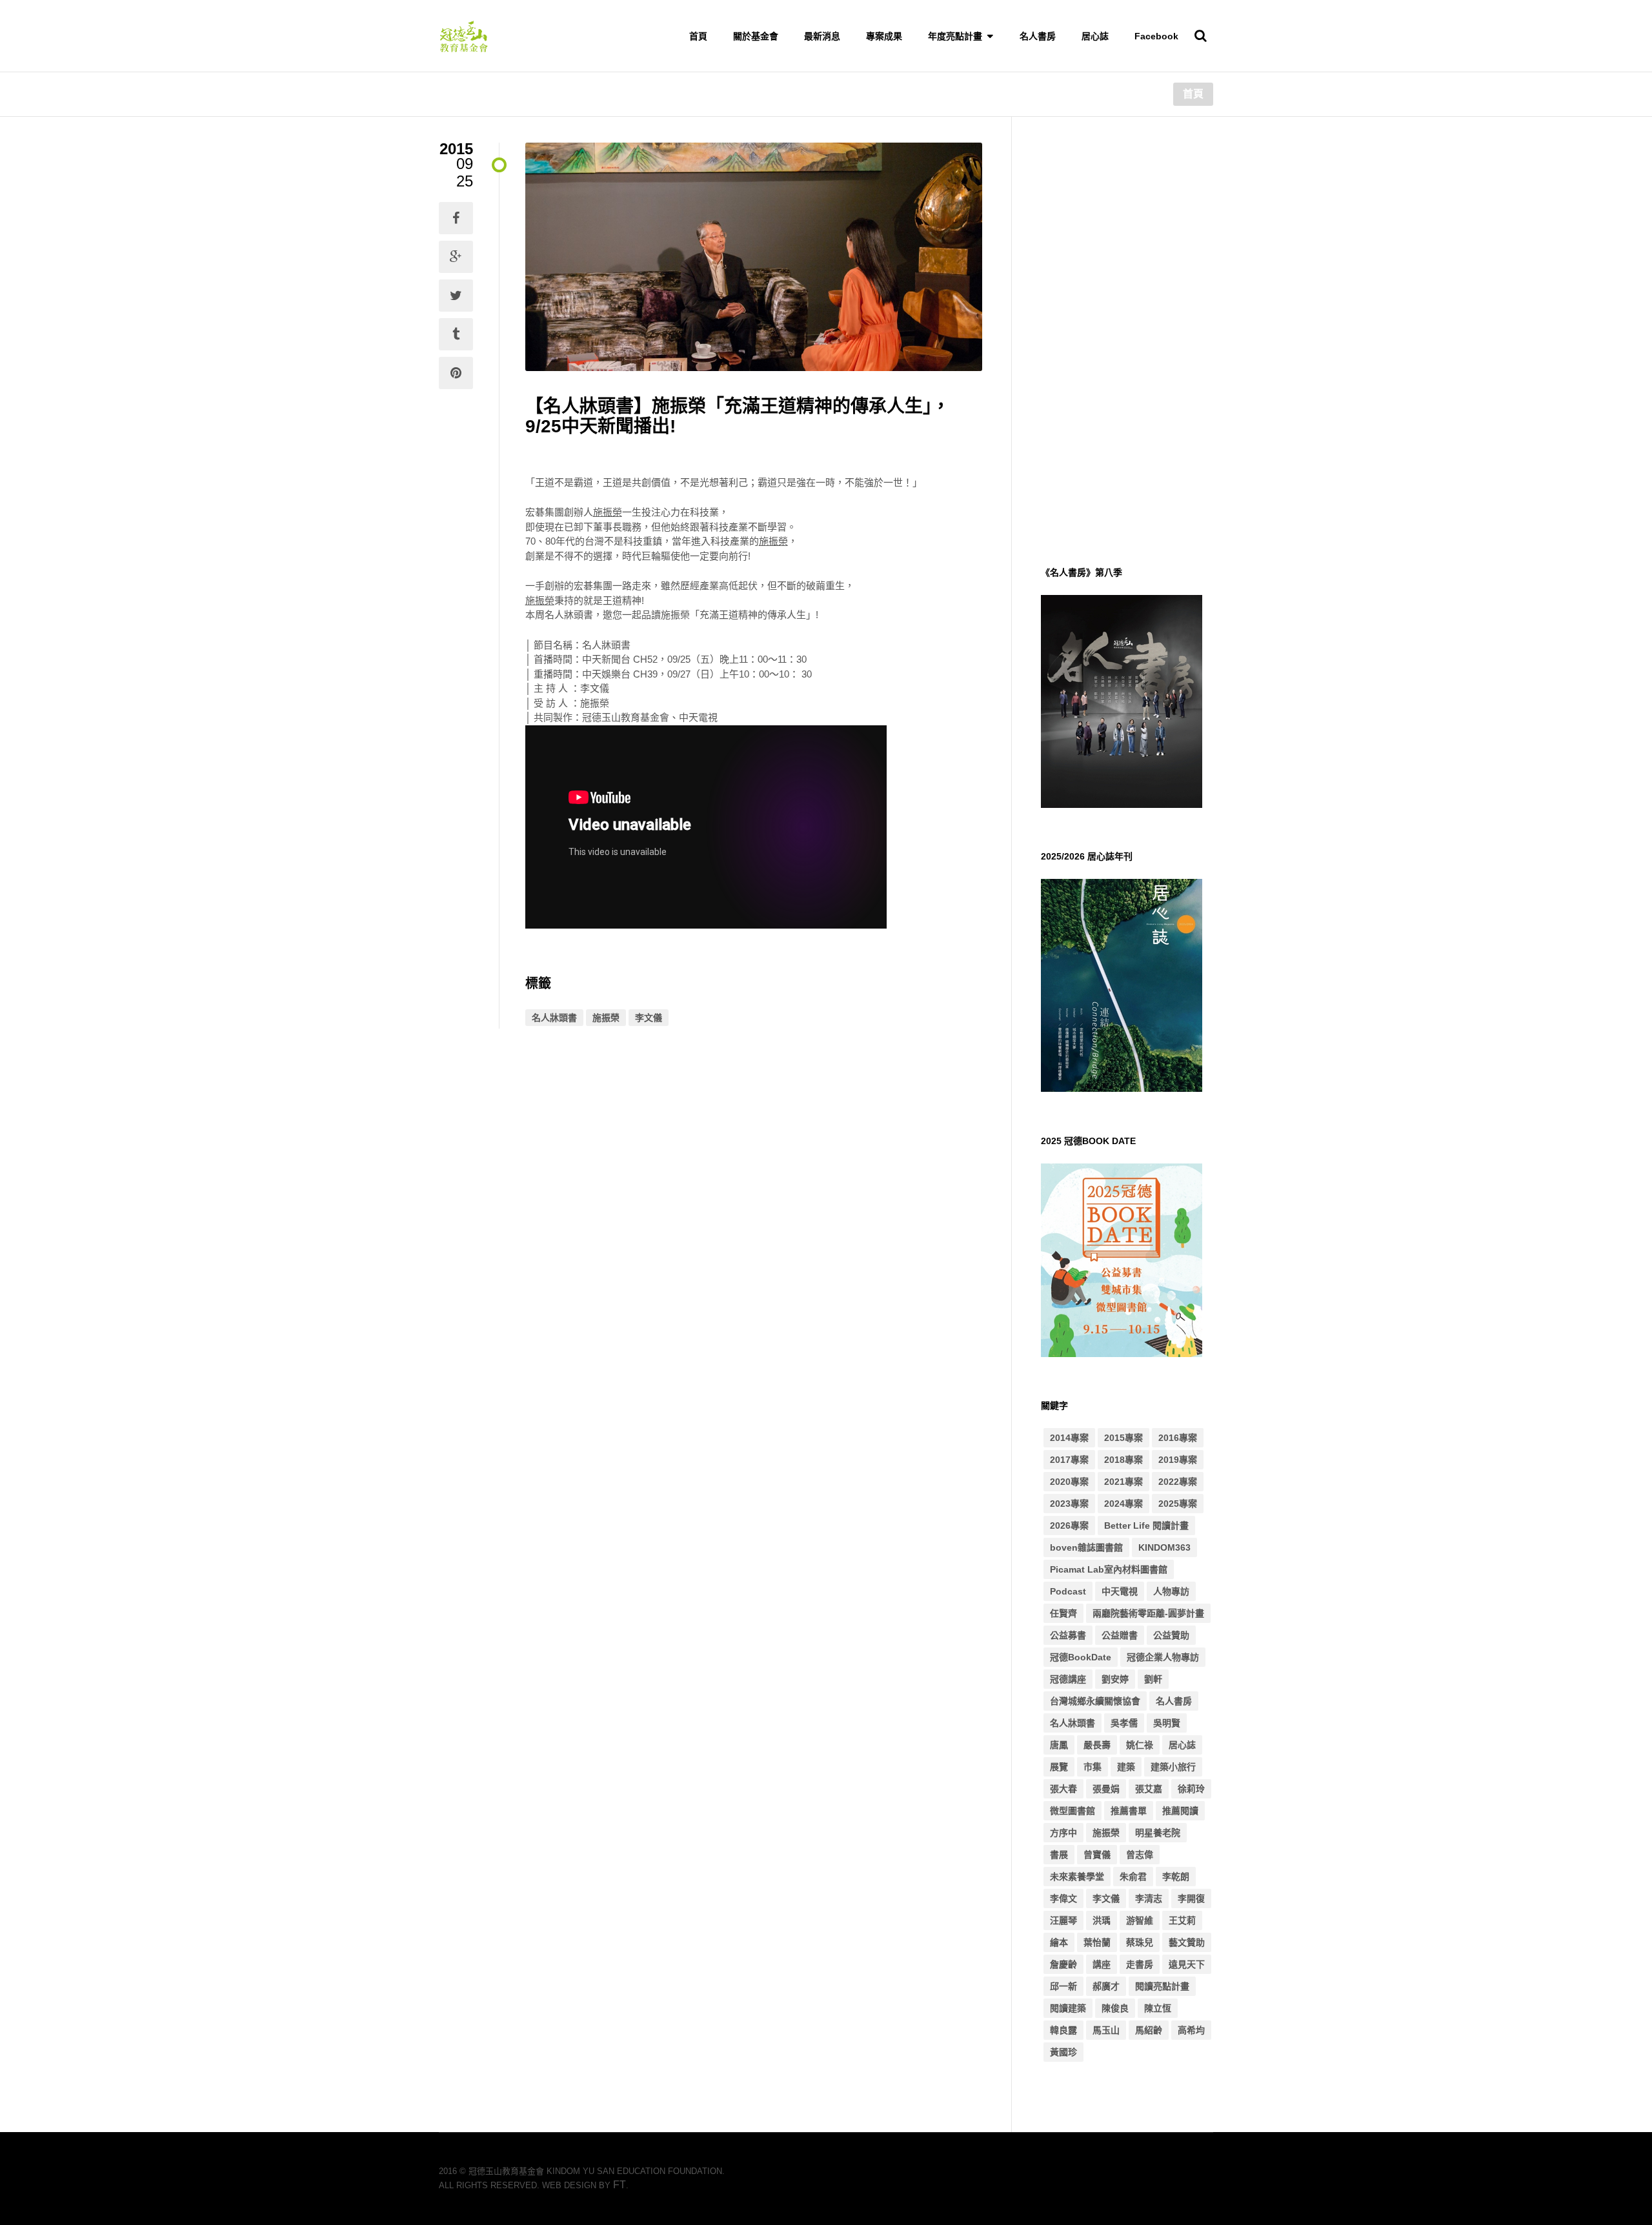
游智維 (1140, 1920)
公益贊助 (1171, 1635)
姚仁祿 (1140, 1745)
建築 (1126, 1767)
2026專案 (1069, 1525)
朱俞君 (1133, 1877)
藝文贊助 (1187, 1942)
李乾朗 (1176, 1877)
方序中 (1063, 1833)
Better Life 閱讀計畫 (1146, 1525)
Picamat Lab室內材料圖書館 (1109, 1569)
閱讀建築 (1068, 2008)
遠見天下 (1187, 1964)
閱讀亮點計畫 (1162, 1986)
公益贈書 (1120, 1635)
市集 (1093, 1767)
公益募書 (1068, 1635)
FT (619, 2185)
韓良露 (1063, 2030)
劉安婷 (1115, 1679)
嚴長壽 (1097, 1745)
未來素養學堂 (1077, 1877)
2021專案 (1123, 1482)
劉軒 (1153, 1679)
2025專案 (1178, 1504)
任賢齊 (1063, 1613)
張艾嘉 (1149, 1789)
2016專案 (1178, 1438)
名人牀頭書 (554, 1018)
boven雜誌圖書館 (1086, 1547)
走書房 (1140, 1964)
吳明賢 (1167, 1723)
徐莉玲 (1191, 1789)
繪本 (1059, 1942)
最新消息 (822, 36)
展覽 (1059, 1767)
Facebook (1156, 36)
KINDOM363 (1164, 1547)
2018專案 (1123, 1460)
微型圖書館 (1073, 1811)
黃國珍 (1063, 2052)
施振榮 (606, 1018)
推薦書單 (1129, 1811)
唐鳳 (1059, 1745)
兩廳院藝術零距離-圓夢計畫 (1148, 1613)
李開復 (1191, 1898)
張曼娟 (1106, 1789)
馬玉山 (1106, 2030)
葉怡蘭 (1097, 1942)
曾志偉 (1140, 1855)
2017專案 (1069, 1460)
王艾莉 (1182, 1920)
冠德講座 (1068, 1679)
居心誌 (1095, 36)
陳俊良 (1115, 2008)
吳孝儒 (1124, 1723)
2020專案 (1069, 1482)
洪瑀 (1102, 1920)
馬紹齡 (1149, 2030)
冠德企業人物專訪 (1163, 1657)
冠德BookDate (1081, 1657)
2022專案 (1178, 1482)
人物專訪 (1171, 1591)
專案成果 (884, 36)
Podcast (1068, 1591)
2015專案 (1123, 1438)
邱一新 (1063, 1986)
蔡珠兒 (1140, 1942)
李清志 (1149, 1898)
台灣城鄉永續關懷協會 (1095, 1701)
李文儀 (649, 1018)
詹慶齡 (1063, 1964)
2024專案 (1123, 1504)
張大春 (1063, 1789)
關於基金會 (756, 36)
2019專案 (1178, 1460)
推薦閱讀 (1180, 1811)
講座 (1102, 1964)
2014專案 (1069, 1438)
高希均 (1191, 2030)
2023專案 (1069, 1504)
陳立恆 (1158, 2008)
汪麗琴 (1063, 1920)
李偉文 (1063, 1898)
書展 (1059, 1855)
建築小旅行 (1173, 1767)
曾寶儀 (1097, 1855)
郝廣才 (1106, 1986)
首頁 (698, 36)
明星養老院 (1158, 1833)
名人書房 (1038, 36)
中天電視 (1120, 1591)
